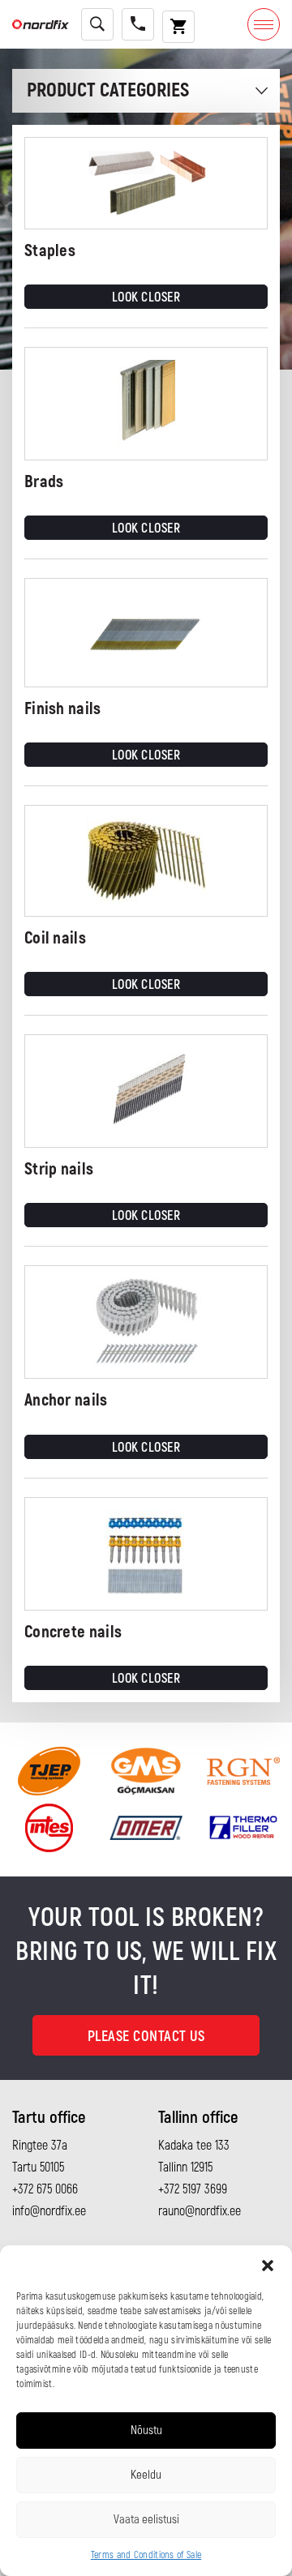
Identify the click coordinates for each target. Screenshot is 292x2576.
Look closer (146, 297)
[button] (268, 2266)
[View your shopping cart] (178, 27)
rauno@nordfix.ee (200, 2211)
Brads (44, 482)
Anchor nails (66, 1400)
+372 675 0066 (45, 2189)
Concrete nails (73, 1632)
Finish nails (63, 709)
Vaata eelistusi (146, 2520)
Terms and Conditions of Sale (146, 2555)
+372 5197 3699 (193, 2189)
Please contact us (146, 2037)
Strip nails (59, 1169)
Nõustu (146, 2431)
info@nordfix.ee (49, 2211)
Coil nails (55, 938)
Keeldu (146, 2475)
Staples (50, 251)
